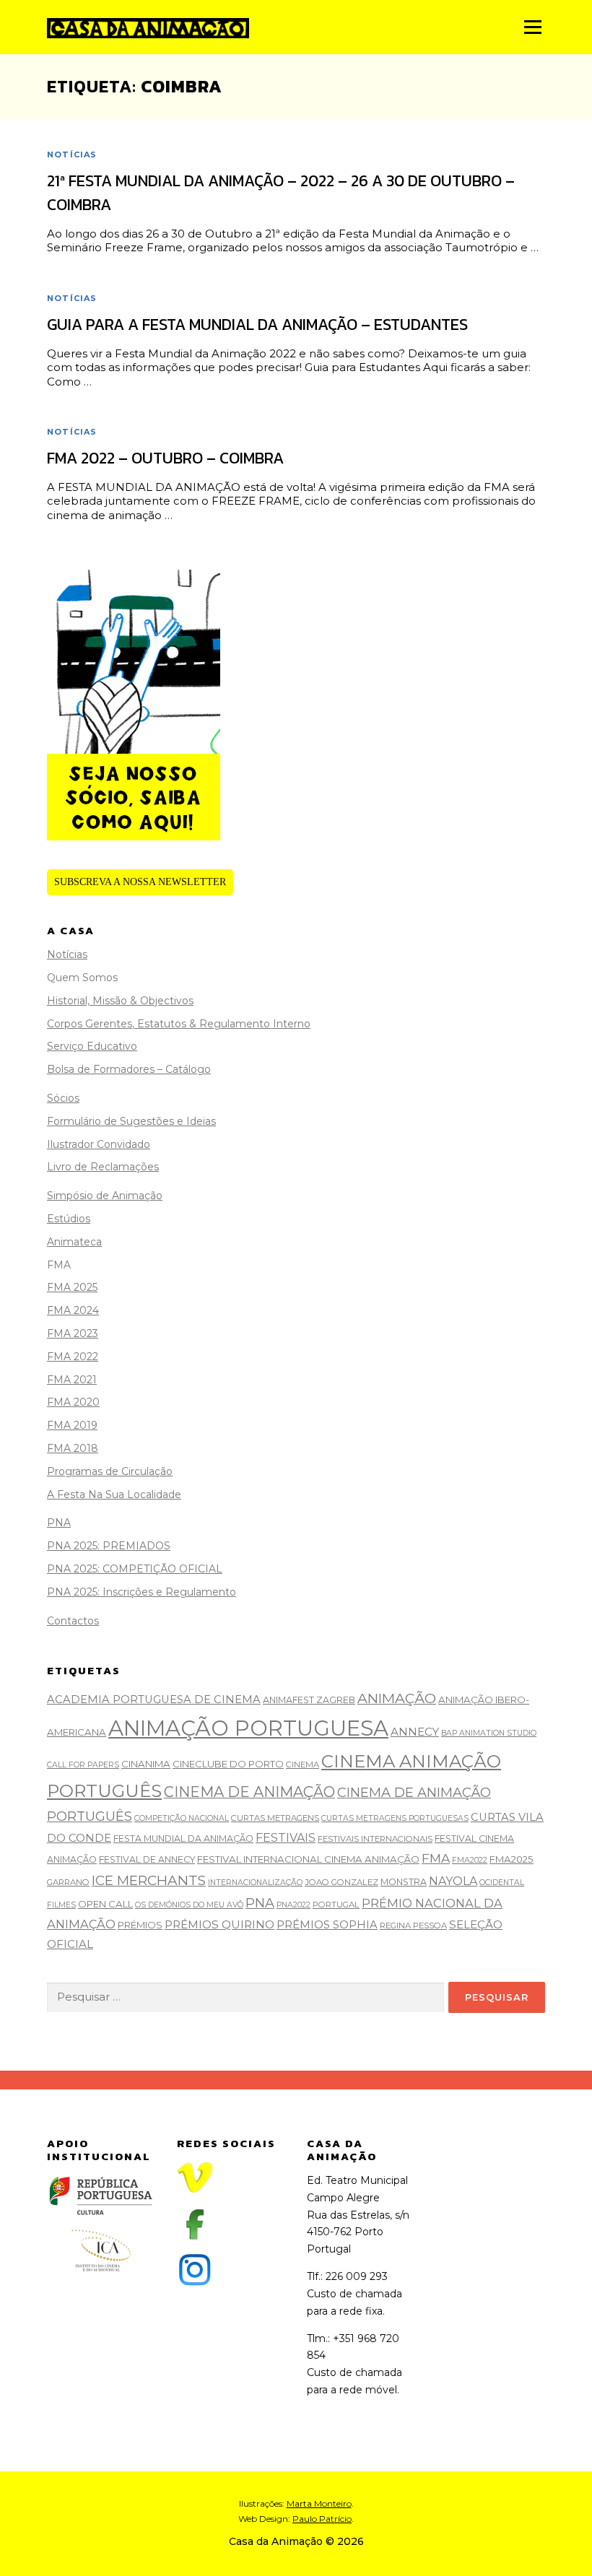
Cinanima (146, 1764)
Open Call (105, 1904)
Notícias (72, 155)
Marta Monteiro (319, 2503)
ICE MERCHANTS (149, 1880)
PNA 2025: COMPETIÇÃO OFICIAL (135, 1569)
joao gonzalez (341, 1882)
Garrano (68, 1882)
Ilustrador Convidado (99, 1144)
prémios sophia (327, 1925)
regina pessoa (413, 1926)
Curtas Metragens (275, 1818)
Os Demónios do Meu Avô (189, 1905)
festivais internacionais (375, 1839)
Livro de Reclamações (103, 1167)
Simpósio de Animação (105, 1196)
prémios (140, 1925)
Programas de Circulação (110, 1471)
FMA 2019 (72, 1425)
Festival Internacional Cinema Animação (308, 1859)
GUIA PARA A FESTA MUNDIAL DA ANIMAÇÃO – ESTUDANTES (257, 325)
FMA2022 (470, 1860)
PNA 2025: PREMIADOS (109, 1546)
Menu (532, 27)
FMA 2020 (73, 1402)
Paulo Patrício (322, 2519)
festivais (286, 1838)
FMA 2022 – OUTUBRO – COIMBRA (165, 458)
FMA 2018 (73, 1448)
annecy (415, 1732)
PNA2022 (293, 1905)
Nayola (453, 1881)
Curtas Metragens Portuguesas (395, 1818)
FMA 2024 (73, 1310)
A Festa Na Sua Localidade (114, 1494)
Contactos (73, 1621)
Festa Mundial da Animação (183, 1839)
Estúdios (69, 1219)
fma (436, 1858)
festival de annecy (147, 1859)
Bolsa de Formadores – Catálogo (129, 1069)
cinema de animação (249, 1792)
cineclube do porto (228, 1764)
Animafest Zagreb (309, 1700)
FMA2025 (512, 1859)
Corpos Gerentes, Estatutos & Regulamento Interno (179, 1024)
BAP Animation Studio (489, 1733)
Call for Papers (83, 1765)
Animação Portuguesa (248, 1728)
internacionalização (255, 1883)
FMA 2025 (72, 1287)
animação (397, 1698)
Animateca (74, 1242)
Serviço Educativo (92, 1046)
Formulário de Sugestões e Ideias (131, 1121)
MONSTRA (404, 1882)
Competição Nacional (182, 1818)
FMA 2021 (72, 1380)
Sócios (63, 1098)
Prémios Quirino (219, 1924)
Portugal (336, 1905)
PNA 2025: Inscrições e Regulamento (142, 1592)
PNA (59, 1523)
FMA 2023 (73, 1333)
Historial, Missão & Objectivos (120, 1001)
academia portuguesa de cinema (154, 1700)
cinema (302, 1765)
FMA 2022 (73, 1357)
